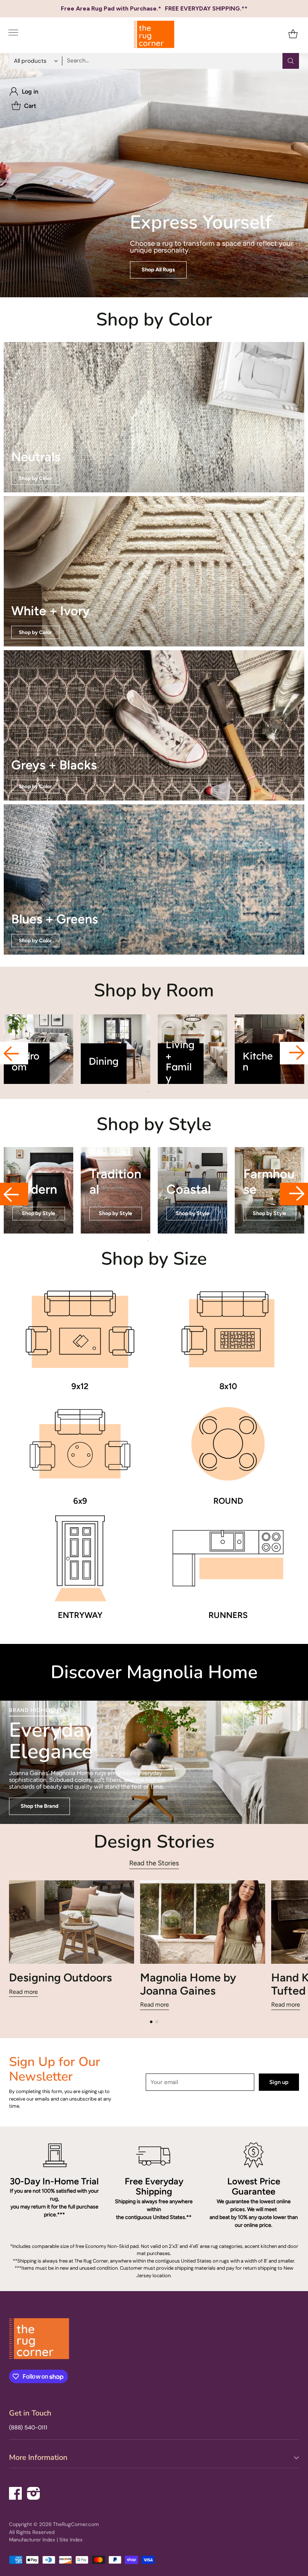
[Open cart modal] (293, 34)
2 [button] (160, 1091)
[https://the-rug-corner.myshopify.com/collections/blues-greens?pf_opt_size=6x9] (154, 879)
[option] (38, 1049)
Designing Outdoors (60, 1977)
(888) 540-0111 (28, 2428)
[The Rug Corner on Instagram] (34, 2492)
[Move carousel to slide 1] (151, 2022)
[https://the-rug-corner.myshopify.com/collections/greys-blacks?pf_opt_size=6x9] (154, 725)
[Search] (291, 61)
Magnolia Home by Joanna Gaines (188, 1984)
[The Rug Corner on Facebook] (16, 2492)
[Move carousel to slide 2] (157, 2022)
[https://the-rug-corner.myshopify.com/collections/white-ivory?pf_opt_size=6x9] (154, 571)
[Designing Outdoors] (72, 1922)
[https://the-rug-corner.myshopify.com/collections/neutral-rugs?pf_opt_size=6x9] (154, 417)
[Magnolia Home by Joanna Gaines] (203, 1922)
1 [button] (148, 1091)
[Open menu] (13, 34)
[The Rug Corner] (154, 34)
